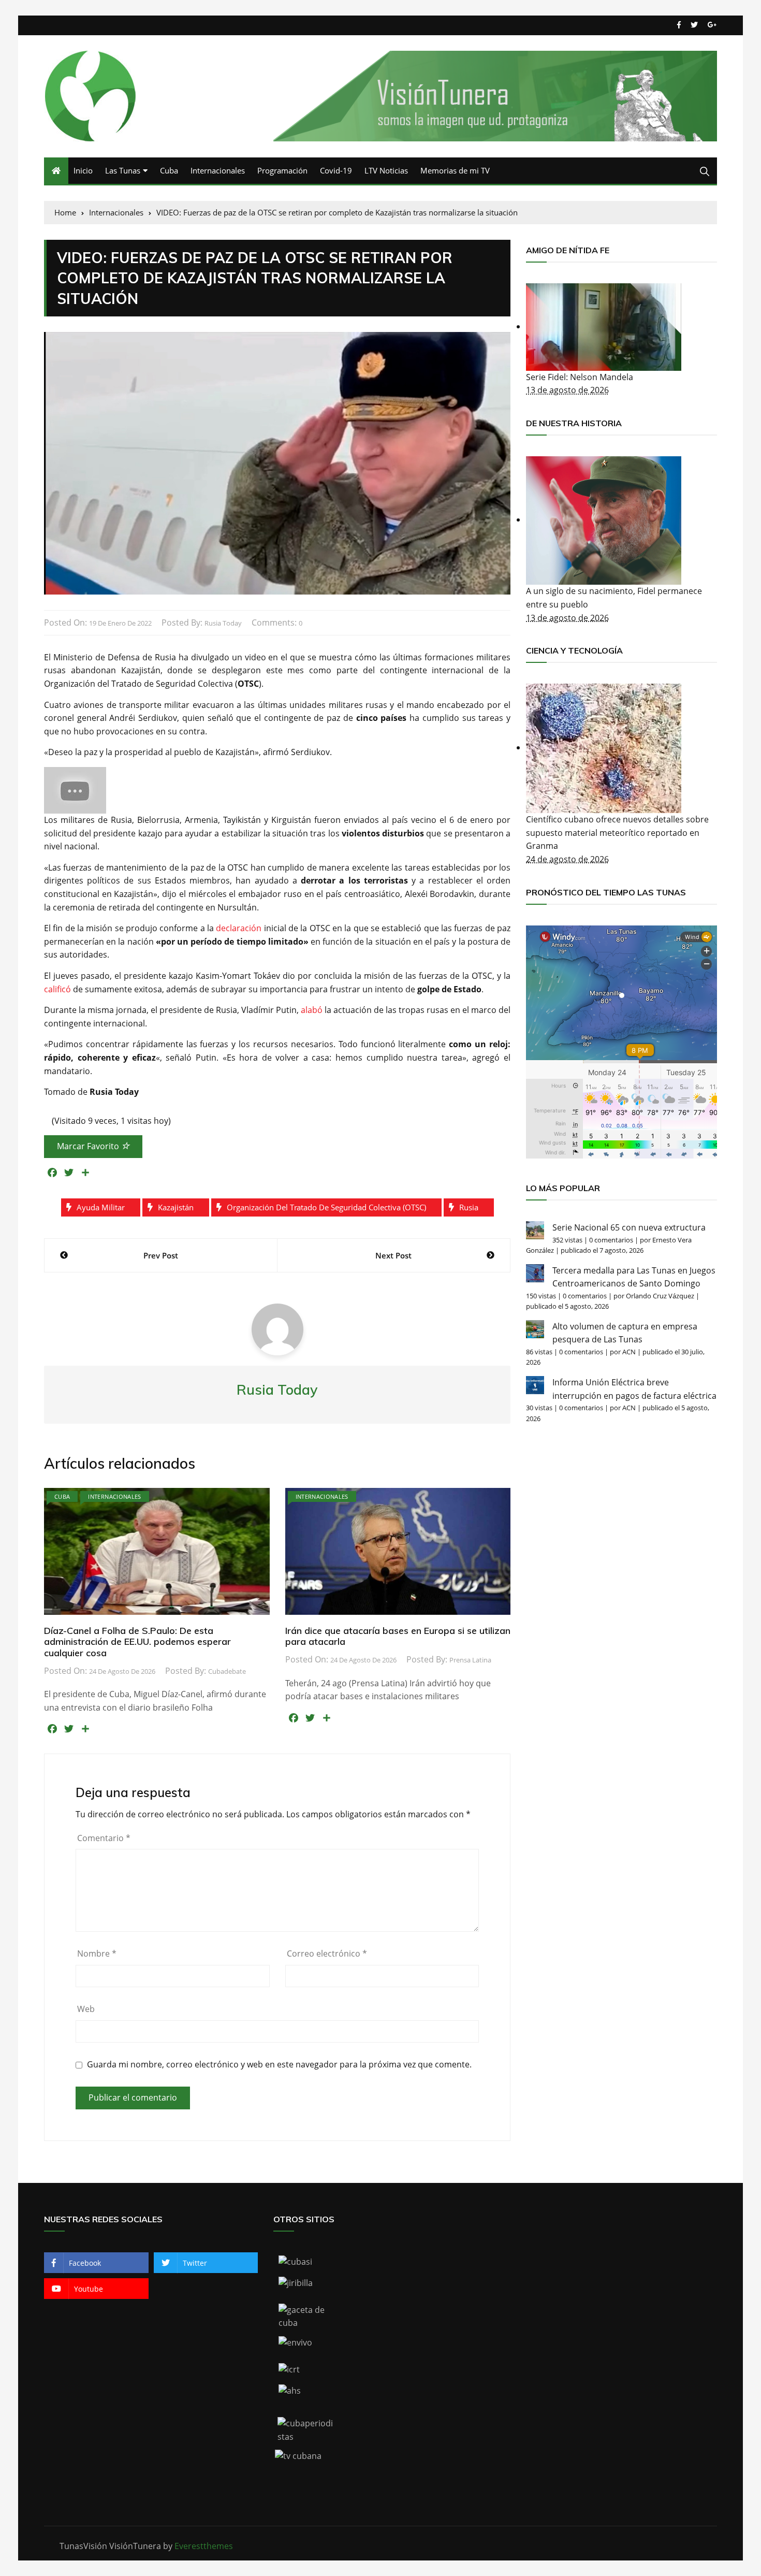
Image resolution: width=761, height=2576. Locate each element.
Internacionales (218, 170)
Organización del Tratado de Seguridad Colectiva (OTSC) (326, 1207)
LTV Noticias (386, 170)
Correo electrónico (327, 1953)
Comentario (104, 1838)
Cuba (169, 170)
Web (86, 2009)
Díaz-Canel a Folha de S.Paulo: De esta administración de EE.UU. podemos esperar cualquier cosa (137, 1642)
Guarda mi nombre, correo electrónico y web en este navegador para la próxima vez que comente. (279, 2065)
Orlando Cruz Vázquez (660, 1296)
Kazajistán (176, 1207)
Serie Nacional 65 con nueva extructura (629, 1227)
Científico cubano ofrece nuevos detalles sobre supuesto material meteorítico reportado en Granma (617, 833)
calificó (57, 989)
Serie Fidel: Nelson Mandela (580, 377)
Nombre (97, 1953)
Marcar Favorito (89, 1146)
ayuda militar (101, 1207)
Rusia (469, 1207)
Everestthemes (204, 2546)
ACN (629, 1352)
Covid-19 (336, 170)
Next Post (393, 1255)
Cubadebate (227, 1671)
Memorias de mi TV (455, 170)
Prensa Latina (470, 1660)
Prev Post (161, 1255)
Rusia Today (223, 623)
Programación (282, 170)
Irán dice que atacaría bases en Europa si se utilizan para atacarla (398, 1636)
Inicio (83, 170)
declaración (239, 928)
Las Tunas (123, 170)
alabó (312, 1010)
